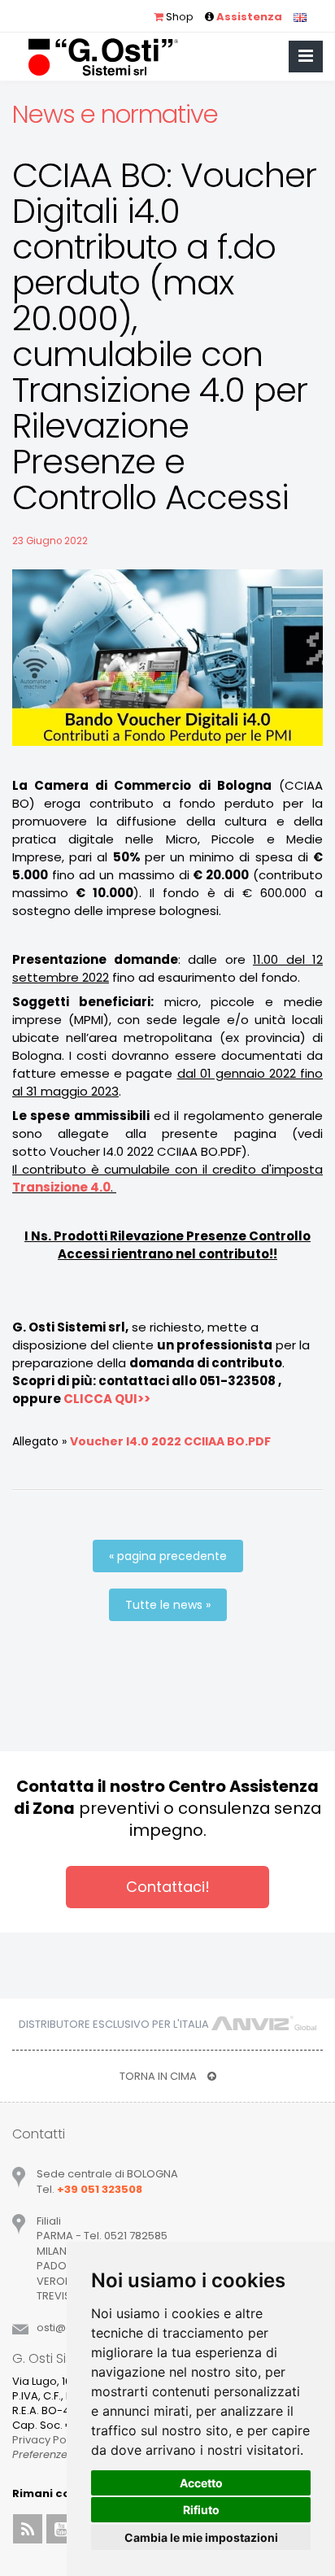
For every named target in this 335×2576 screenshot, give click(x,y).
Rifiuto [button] (201, 2510)
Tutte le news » (168, 1605)
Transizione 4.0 (61, 1187)
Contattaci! (168, 1887)
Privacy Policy (48, 2440)
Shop (178, 17)
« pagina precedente (168, 1556)
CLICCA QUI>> (107, 1399)
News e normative (115, 114)
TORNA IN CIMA (159, 2076)
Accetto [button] (201, 2483)
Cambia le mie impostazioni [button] (201, 2537)
